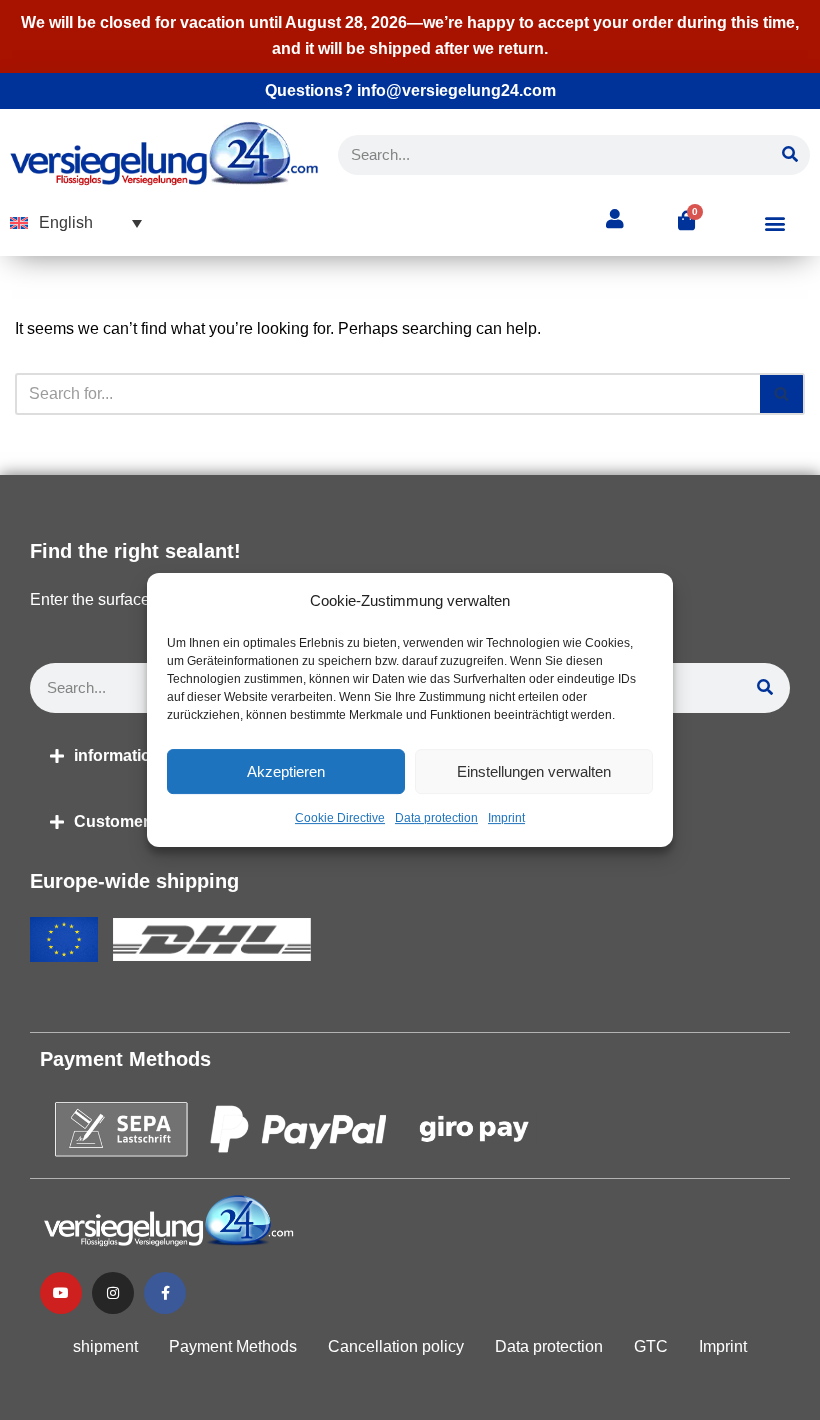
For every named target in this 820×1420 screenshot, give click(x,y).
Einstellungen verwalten (534, 771)
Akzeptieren (286, 771)
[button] (76, 223)
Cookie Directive (340, 819)
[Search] (790, 155)
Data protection (436, 819)
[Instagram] (113, 1293)
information (117, 755)
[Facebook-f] (165, 1293)
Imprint (506, 819)
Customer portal (135, 821)
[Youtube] (61, 1293)
